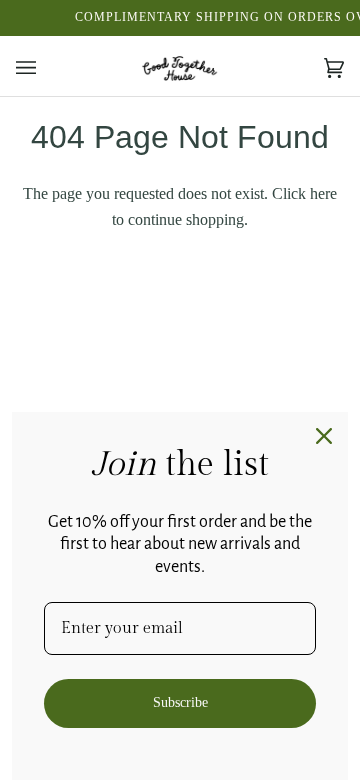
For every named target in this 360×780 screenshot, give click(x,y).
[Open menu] (46, 68)
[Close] (324, 436)
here (323, 193)
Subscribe (180, 702)
